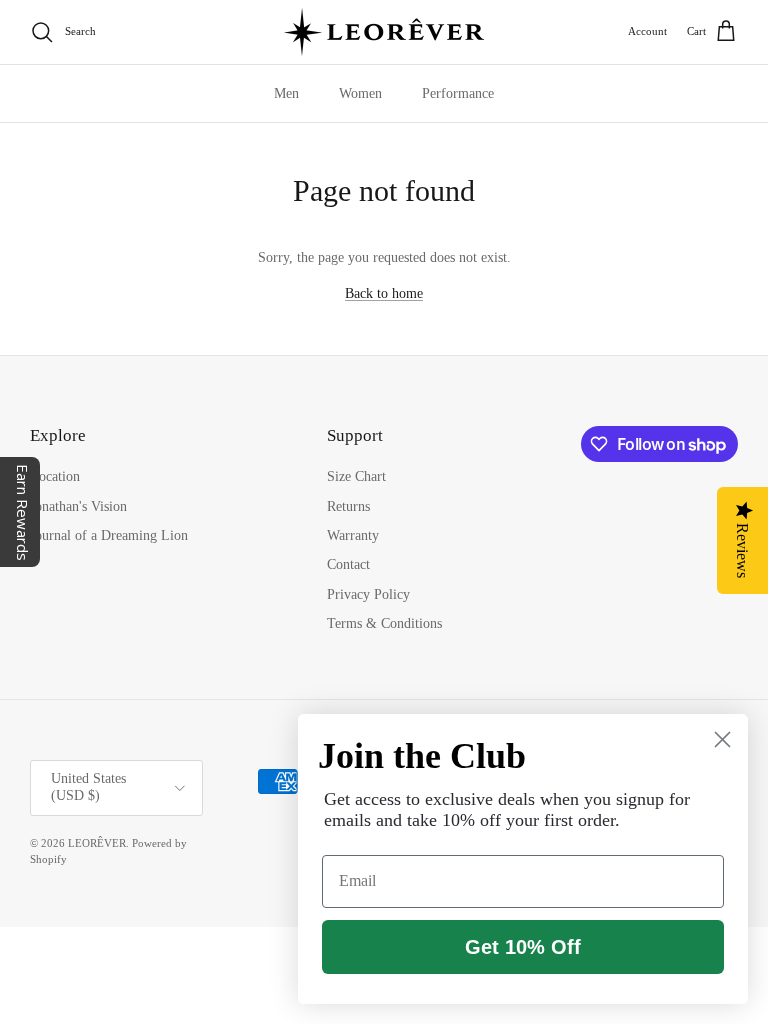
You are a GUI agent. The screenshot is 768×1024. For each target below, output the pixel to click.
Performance (458, 93)
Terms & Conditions (384, 623)
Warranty (353, 535)
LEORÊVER (97, 843)
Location (55, 476)
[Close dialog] (722, 739)
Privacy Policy (368, 594)
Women (360, 93)
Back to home (384, 293)
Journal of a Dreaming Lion (109, 535)
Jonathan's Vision (78, 506)
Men (286, 93)
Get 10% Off (523, 947)
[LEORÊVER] (384, 32)
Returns (348, 506)
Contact (348, 564)
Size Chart (356, 476)
